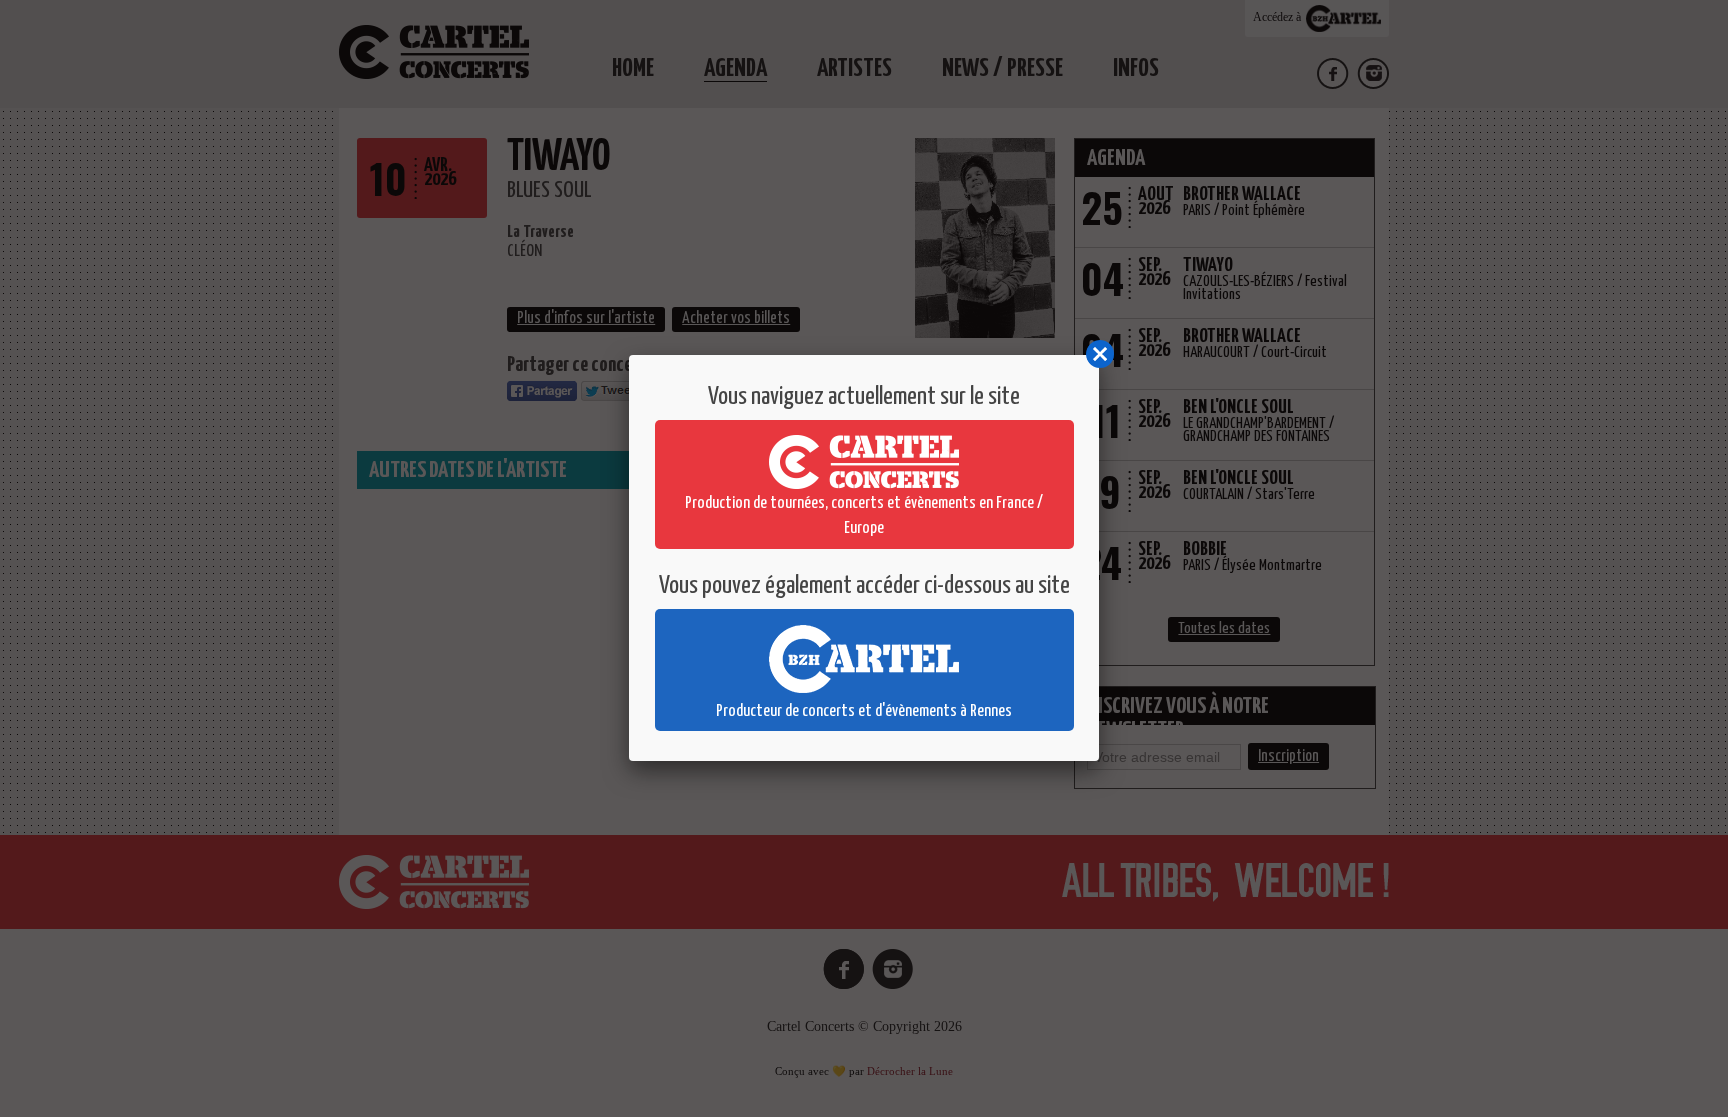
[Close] (1099, 355)
